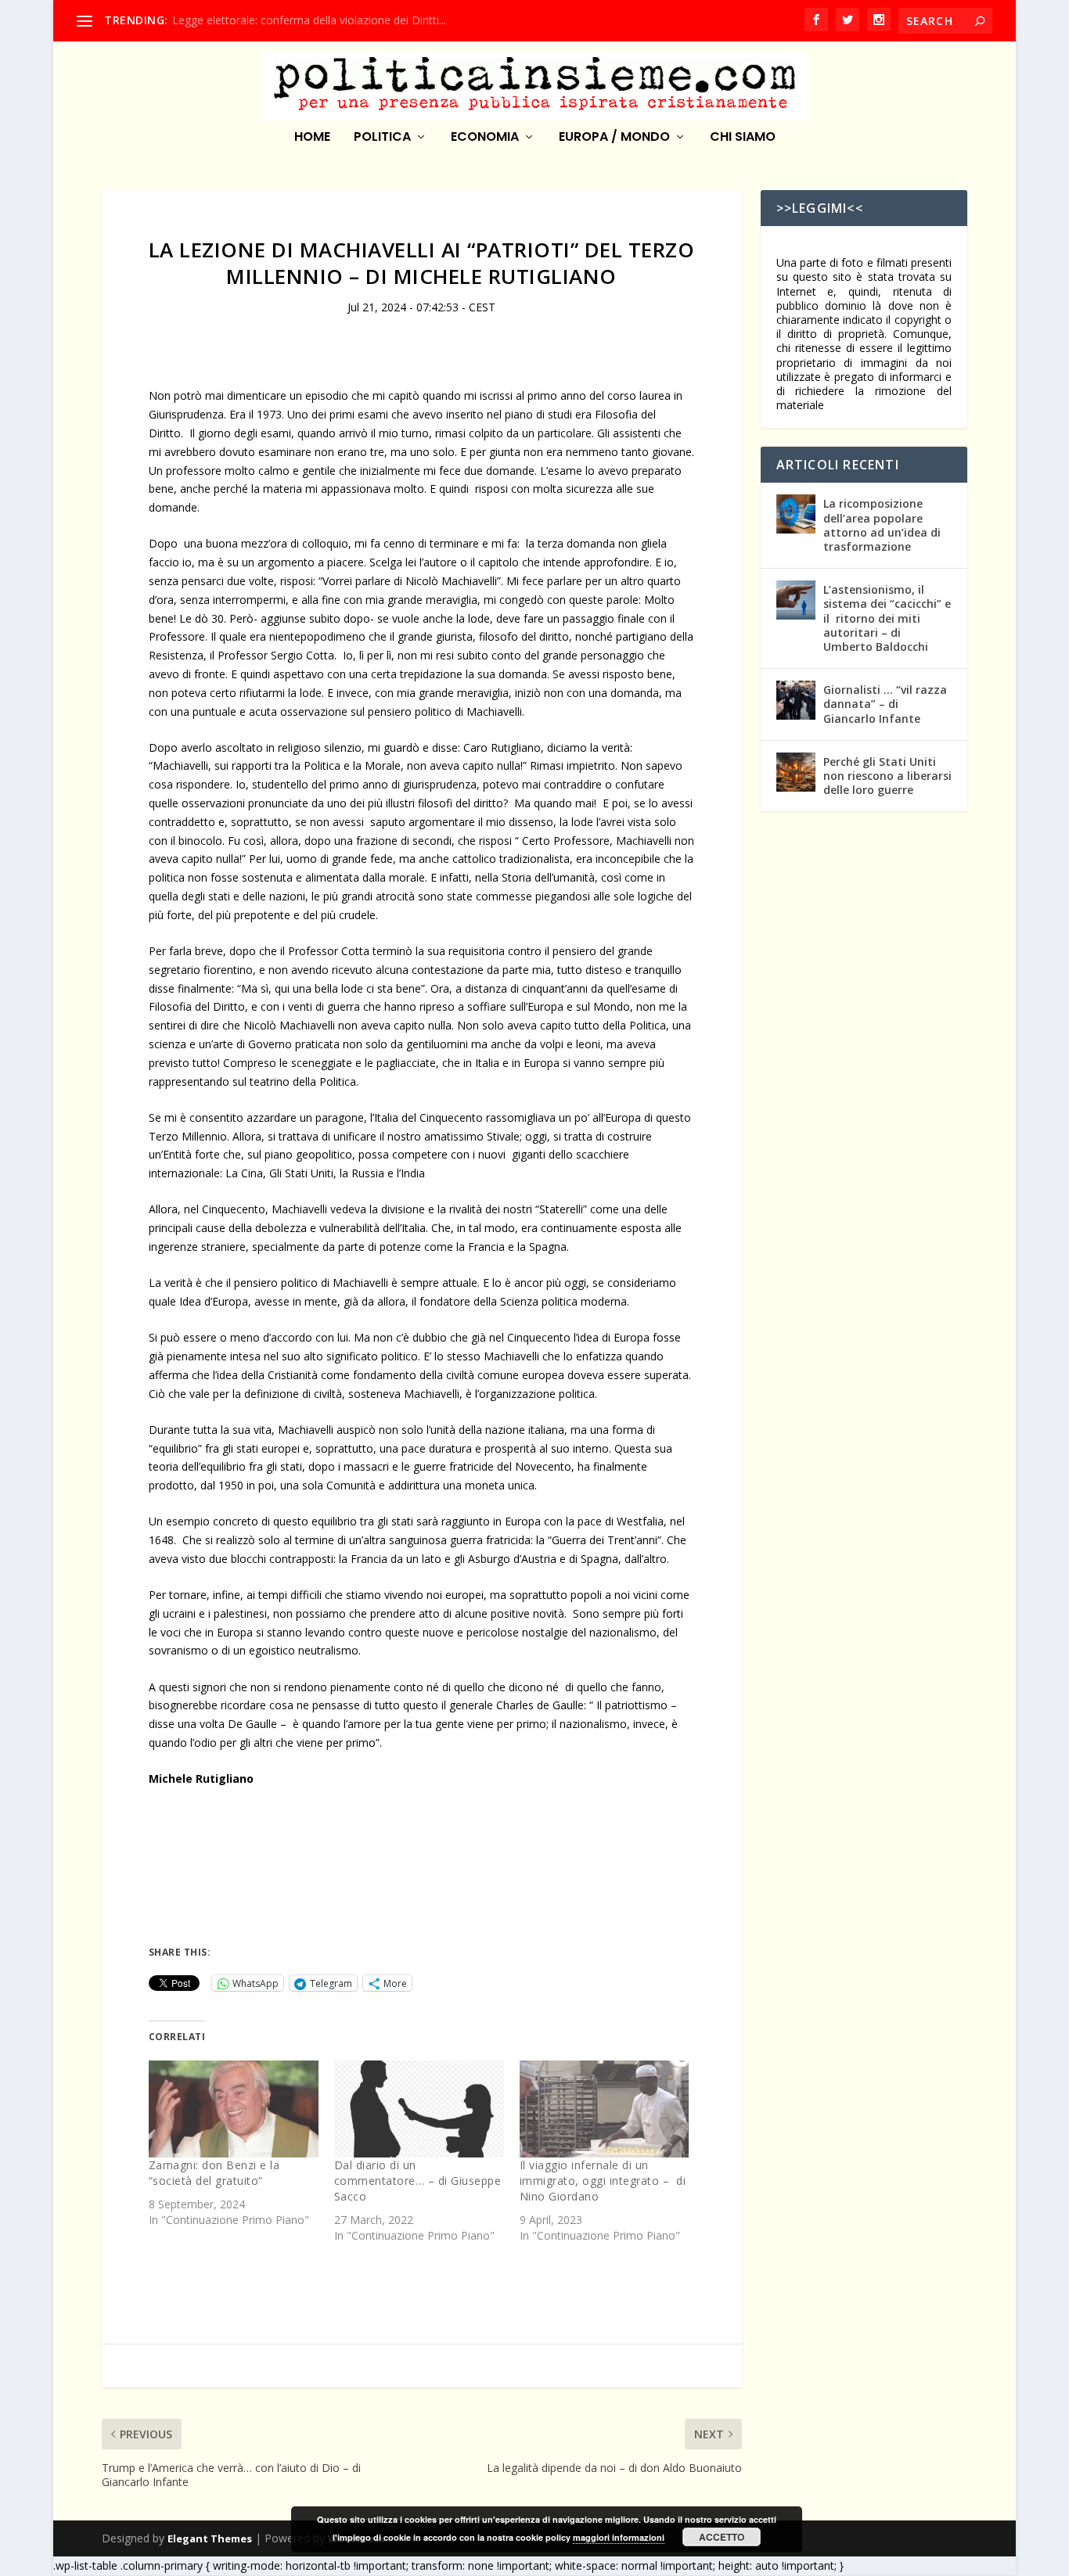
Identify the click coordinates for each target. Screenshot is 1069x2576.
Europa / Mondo (614, 138)
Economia (485, 138)
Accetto (722, 2537)
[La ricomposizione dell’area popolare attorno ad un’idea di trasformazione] (796, 514)
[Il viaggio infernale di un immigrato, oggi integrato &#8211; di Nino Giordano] (605, 2109)
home (312, 138)
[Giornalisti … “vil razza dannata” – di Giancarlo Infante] (796, 700)
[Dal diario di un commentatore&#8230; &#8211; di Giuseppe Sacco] (419, 2109)
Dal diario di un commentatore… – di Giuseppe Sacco (418, 2181)
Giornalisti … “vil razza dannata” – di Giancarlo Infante (885, 704)
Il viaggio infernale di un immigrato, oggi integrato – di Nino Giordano (603, 2181)
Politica (382, 138)
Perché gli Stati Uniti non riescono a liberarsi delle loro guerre (887, 776)
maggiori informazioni (619, 2537)
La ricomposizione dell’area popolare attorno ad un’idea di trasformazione (882, 525)
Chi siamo (743, 138)
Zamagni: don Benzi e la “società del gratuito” (214, 2173)
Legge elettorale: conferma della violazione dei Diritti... (309, 20)
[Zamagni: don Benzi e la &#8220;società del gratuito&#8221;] (234, 2109)
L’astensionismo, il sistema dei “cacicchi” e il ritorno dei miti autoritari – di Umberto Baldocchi (887, 618)
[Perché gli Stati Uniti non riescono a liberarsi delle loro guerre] (796, 772)
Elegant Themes (210, 2538)
